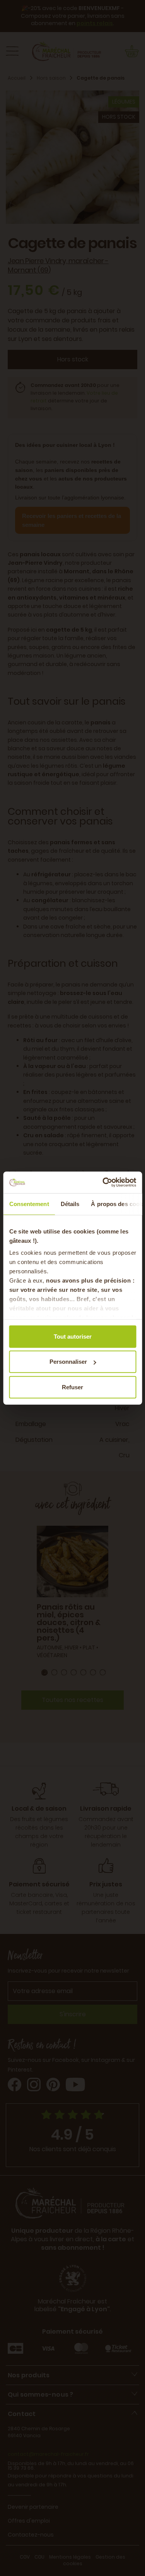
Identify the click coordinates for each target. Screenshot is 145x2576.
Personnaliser (68, 1362)
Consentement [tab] (29, 1204)
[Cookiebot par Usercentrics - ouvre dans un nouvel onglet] (103, 1182)
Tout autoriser (73, 1336)
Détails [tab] (70, 1204)
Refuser (72, 1387)
